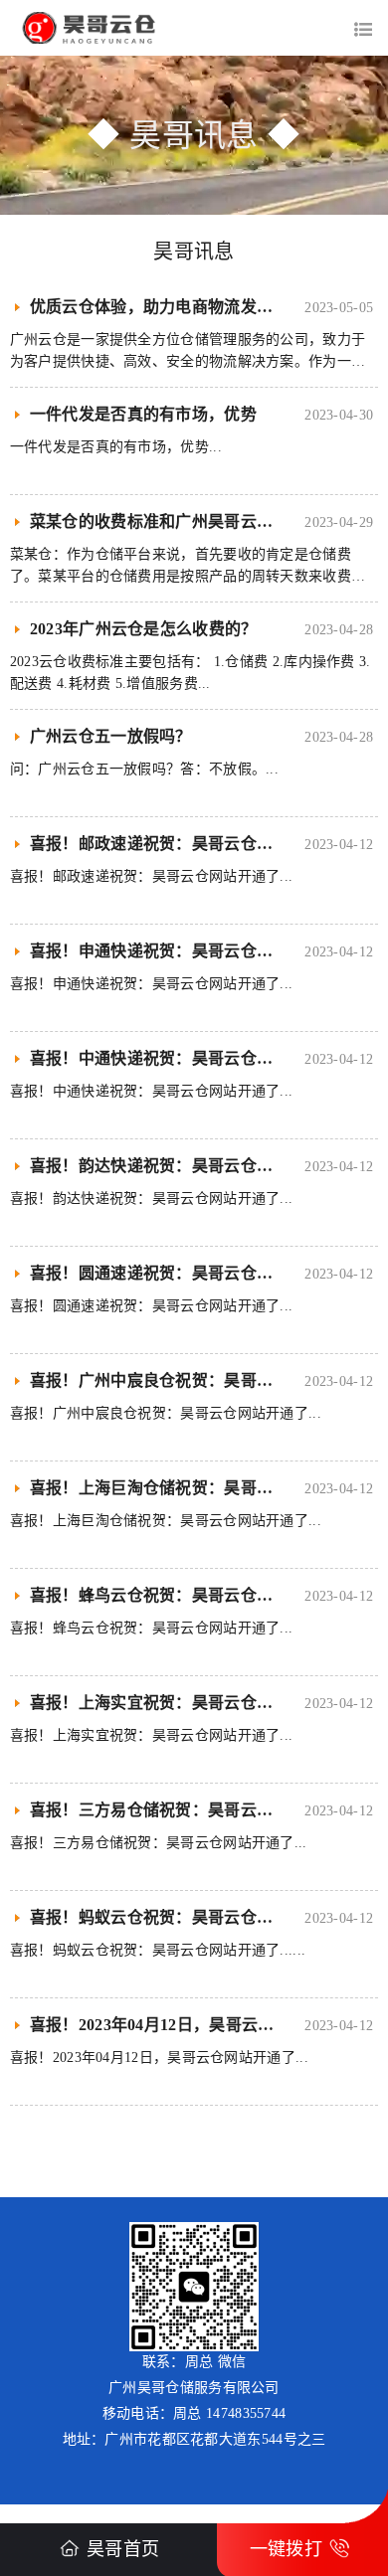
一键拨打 (286, 2549)
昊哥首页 (123, 2549)
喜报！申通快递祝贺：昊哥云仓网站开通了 (184, 951)
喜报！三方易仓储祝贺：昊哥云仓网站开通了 (192, 1810)
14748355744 (246, 2413)
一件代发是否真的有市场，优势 (143, 414)
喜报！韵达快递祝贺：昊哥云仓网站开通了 (184, 1166)
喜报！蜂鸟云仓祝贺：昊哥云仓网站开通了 (184, 1595)
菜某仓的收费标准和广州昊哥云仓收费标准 (184, 521)
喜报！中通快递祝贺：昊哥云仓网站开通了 (184, 1058)
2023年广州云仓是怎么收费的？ (144, 629)
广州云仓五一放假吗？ (111, 736)
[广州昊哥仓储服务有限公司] (194, 28)
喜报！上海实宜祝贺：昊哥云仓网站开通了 (184, 1703)
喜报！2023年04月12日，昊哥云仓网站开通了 (193, 2025)
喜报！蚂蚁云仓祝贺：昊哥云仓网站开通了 (184, 1917)
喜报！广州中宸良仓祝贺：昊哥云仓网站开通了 (200, 1380)
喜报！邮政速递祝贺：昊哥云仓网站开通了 (184, 844)
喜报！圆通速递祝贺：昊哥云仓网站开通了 (184, 1273)
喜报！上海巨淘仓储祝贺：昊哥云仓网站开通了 (200, 1488)
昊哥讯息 (194, 252)
